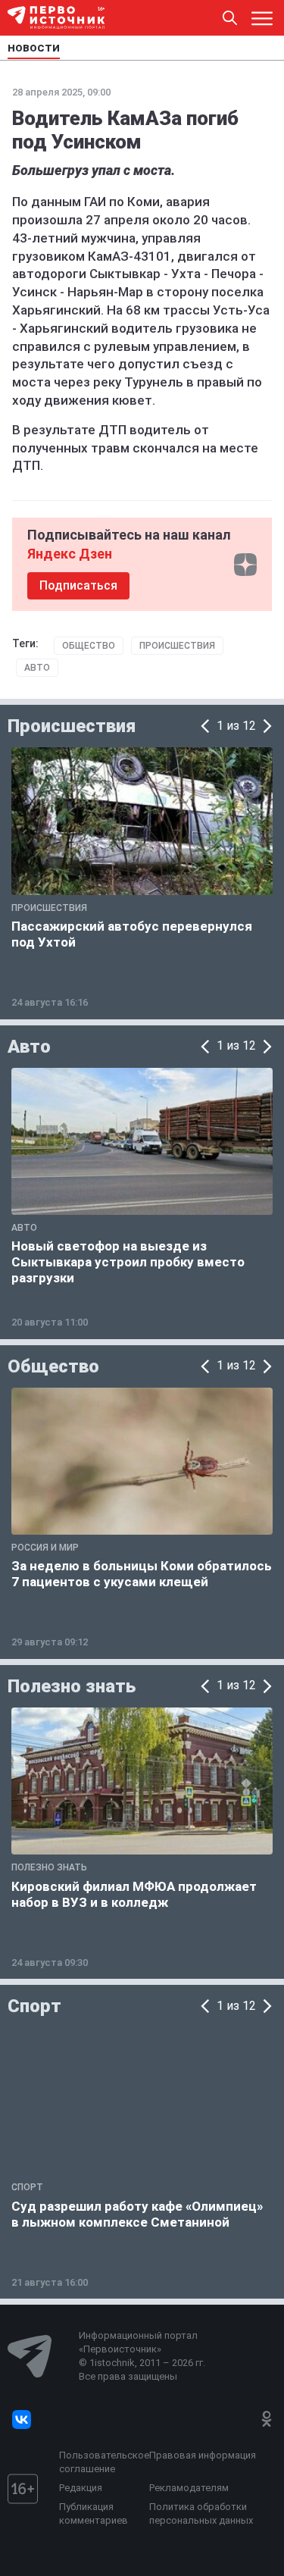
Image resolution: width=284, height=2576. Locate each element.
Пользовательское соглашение (100, 2462)
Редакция (81, 2488)
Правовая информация (203, 2455)
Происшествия (177, 646)
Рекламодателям (189, 2488)
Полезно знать (72, 1686)
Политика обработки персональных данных (201, 2513)
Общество (89, 646)
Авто (37, 668)
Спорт (34, 2006)
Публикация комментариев (94, 2513)
